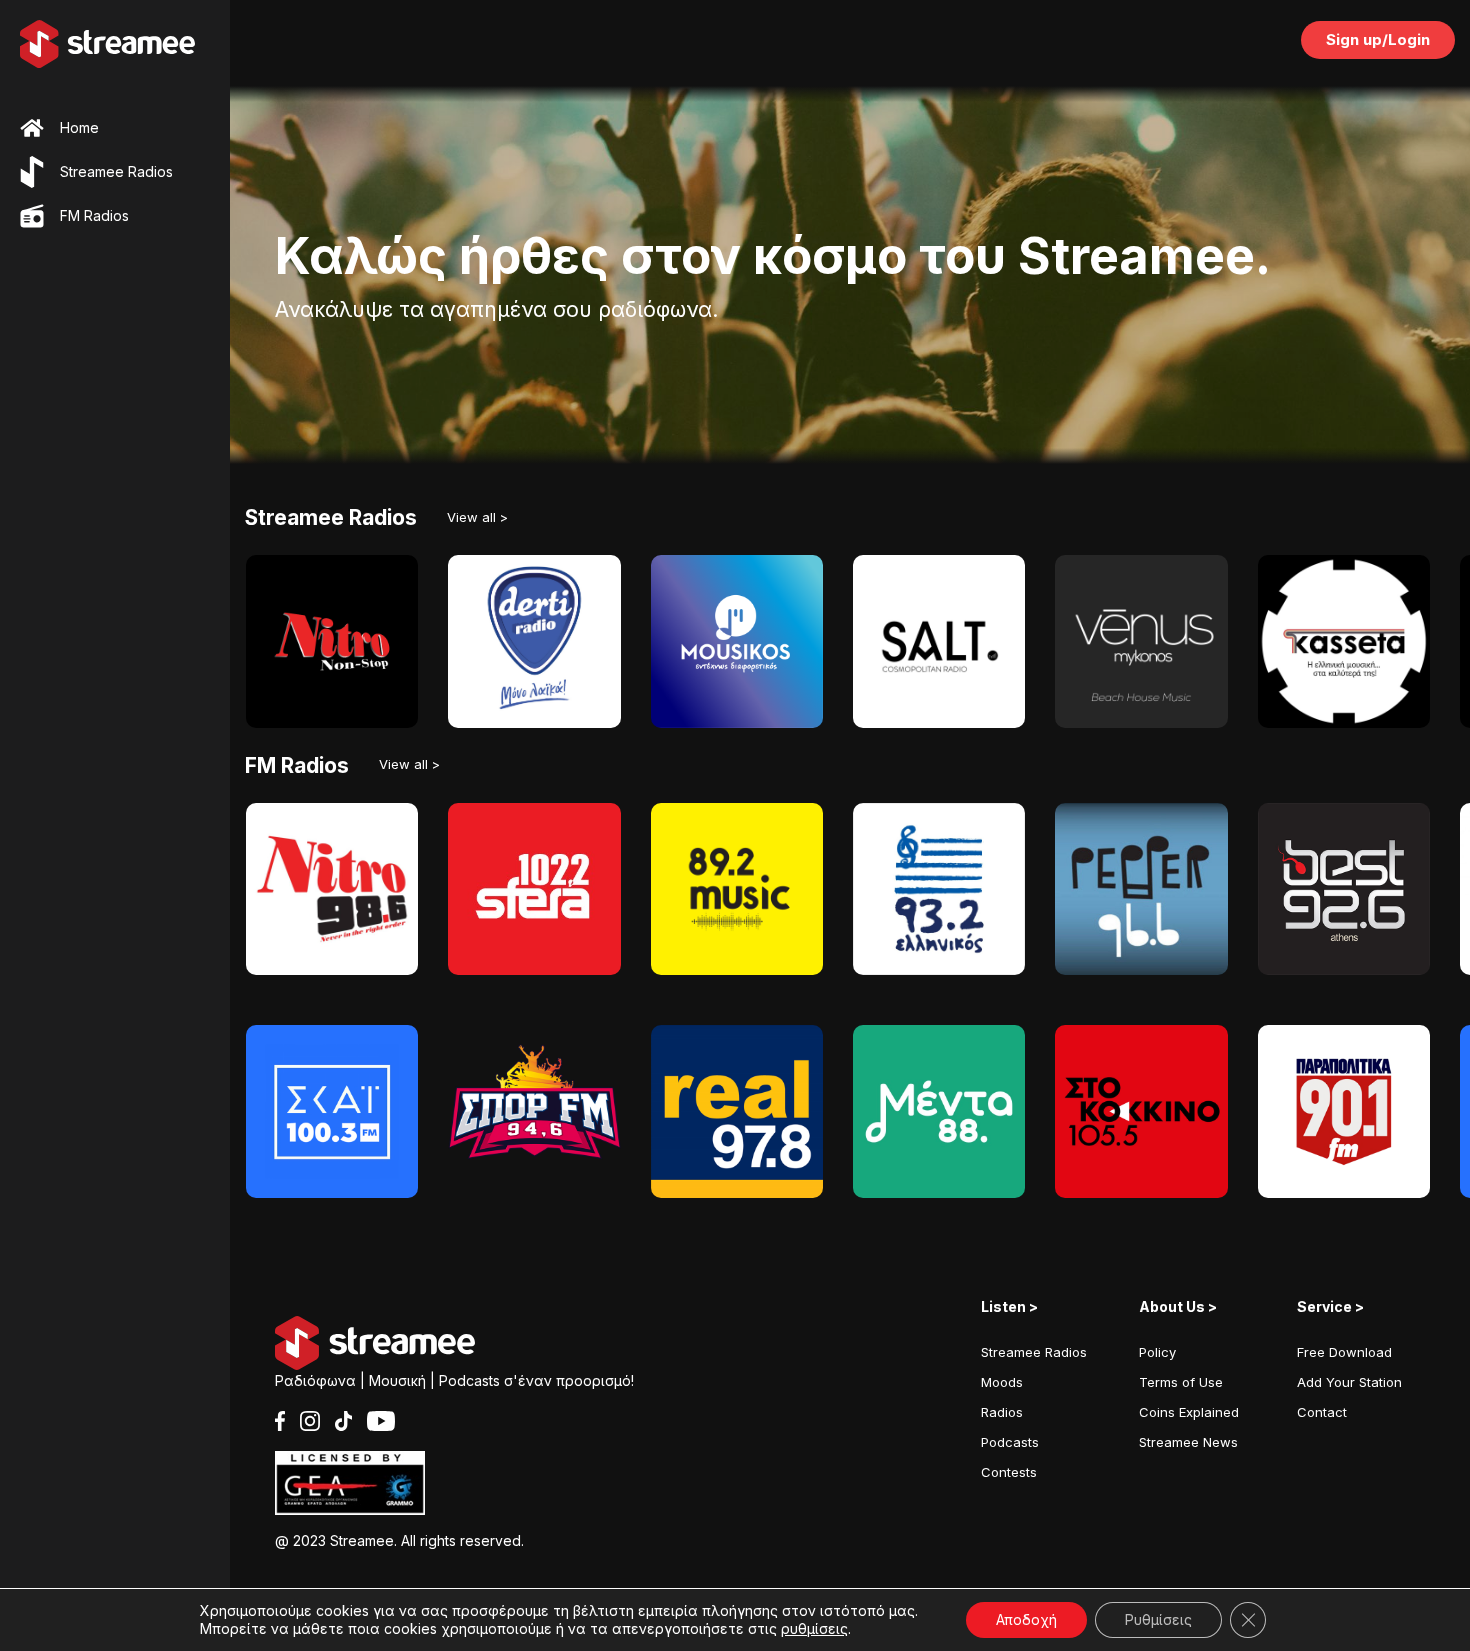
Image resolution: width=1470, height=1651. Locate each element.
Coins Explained (1189, 1412)
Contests (1009, 1472)
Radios (1002, 1412)
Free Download (1344, 1352)
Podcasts (1010, 1442)
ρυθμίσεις (814, 1628)
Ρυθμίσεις (1158, 1619)
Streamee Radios (1034, 1352)
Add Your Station (1349, 1382)
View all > (477, 517)
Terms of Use (1181, 1382)
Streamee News (1188, 1442)
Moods (1002, 1382)
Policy (1157, 1352)
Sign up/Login (1378, 39)
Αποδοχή (1026, 1619)
